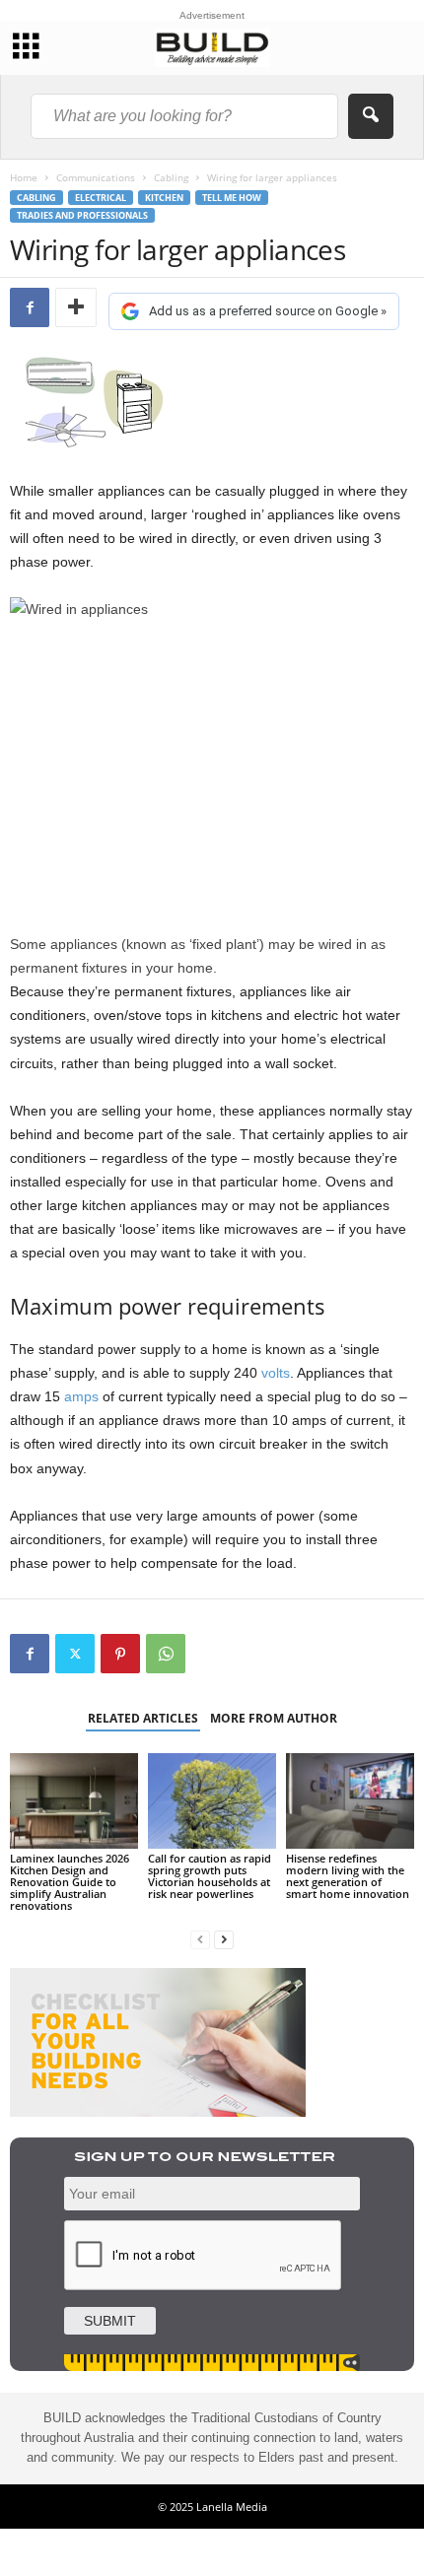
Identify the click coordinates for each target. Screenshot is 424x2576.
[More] (76, 307)
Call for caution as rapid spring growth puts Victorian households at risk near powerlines (210, 1876)
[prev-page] (200, 1939)
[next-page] (224, 1939)
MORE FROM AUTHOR (274, 1718)
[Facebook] (30, 307)
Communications (96, 177)
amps (81, 1396)
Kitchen (164, 198)
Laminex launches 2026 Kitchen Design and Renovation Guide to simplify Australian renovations (70, 1882)
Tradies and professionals (82, 215)
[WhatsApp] (166, 1654)
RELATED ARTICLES (143, 1718)
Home (24, 177)
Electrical (101, 198)
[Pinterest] (120, 1654)
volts (276, 1373)
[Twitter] (75, 1654)
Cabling (171, 177)
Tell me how (232, 198)
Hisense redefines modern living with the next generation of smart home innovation (348, 1876)
